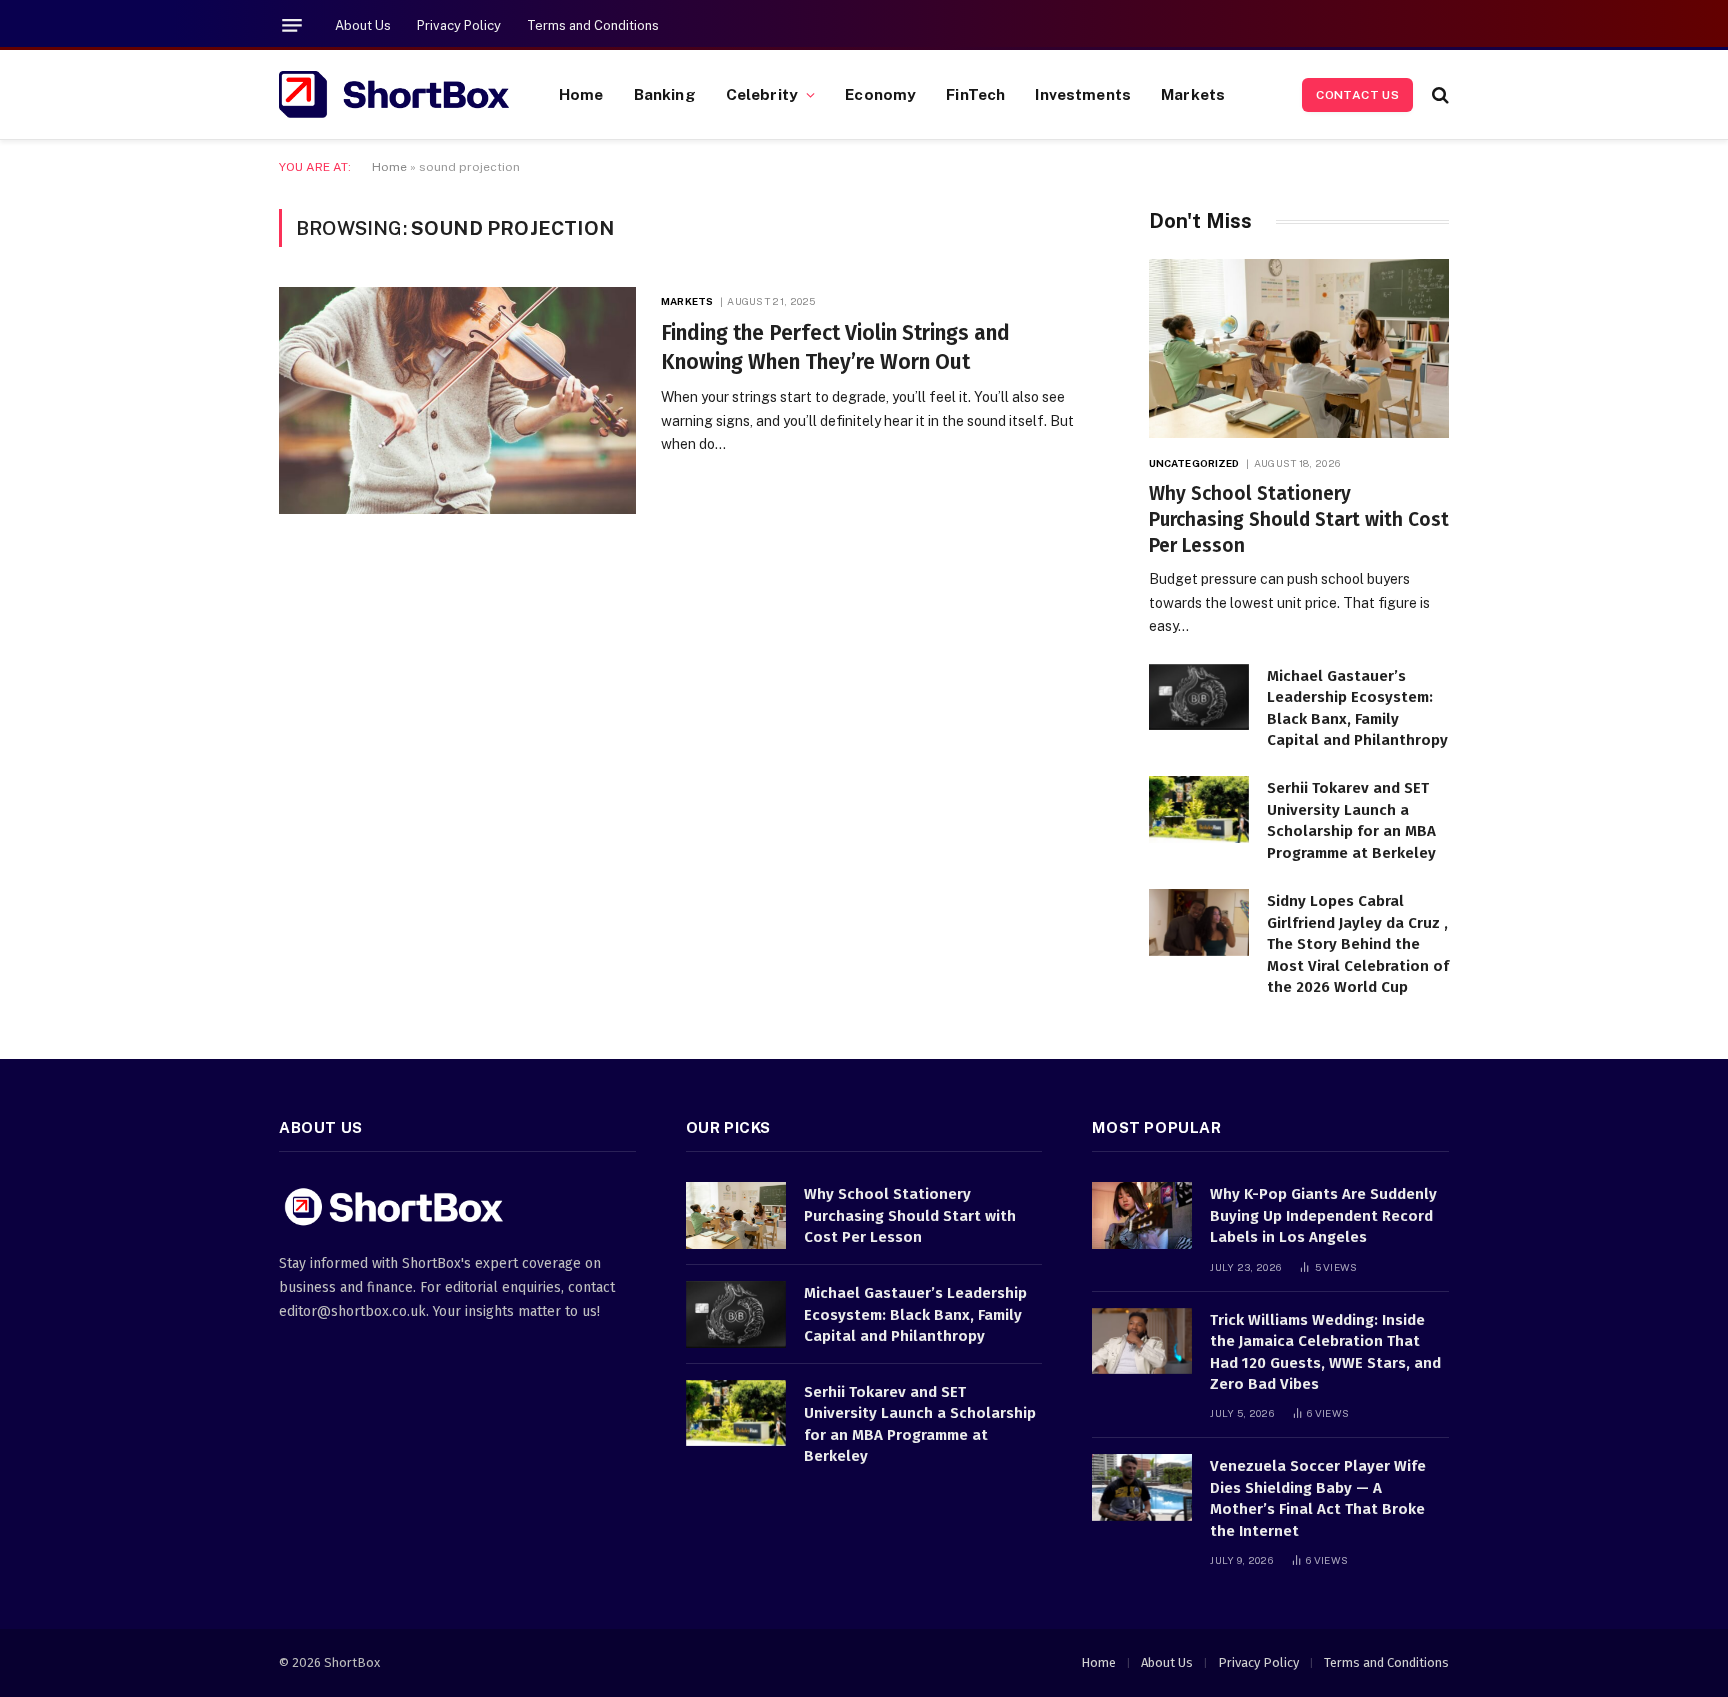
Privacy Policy (459, 25)
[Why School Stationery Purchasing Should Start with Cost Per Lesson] (1299, 348)
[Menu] (292, 25)
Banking (665, 94)
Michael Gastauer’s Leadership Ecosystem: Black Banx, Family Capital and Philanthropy (1357, 708)
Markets (1193, 94)
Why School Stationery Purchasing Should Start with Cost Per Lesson (1299, 519)
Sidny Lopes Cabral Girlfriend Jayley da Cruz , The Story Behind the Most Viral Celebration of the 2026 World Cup (1358, 944)
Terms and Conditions (593, 25)
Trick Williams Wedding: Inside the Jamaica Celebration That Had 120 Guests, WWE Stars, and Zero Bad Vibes (1325, 1352)
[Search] (1438, 94)
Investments (1083, 94)
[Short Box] (394, 95)
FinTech (975, 94)
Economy (880, 94)
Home (581, 94)
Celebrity (762, 94)
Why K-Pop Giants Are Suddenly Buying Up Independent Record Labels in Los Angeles (1323, 1215)
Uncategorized (1194, 463)
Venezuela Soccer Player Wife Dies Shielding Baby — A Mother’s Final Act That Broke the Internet (1318, 1498)
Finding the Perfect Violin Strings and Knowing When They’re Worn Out (835, 347)
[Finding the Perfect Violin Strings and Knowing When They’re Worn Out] (457, 400)
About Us (363, 25)
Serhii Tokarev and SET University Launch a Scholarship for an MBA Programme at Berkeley (1351, 820)
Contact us (1357, 95)
